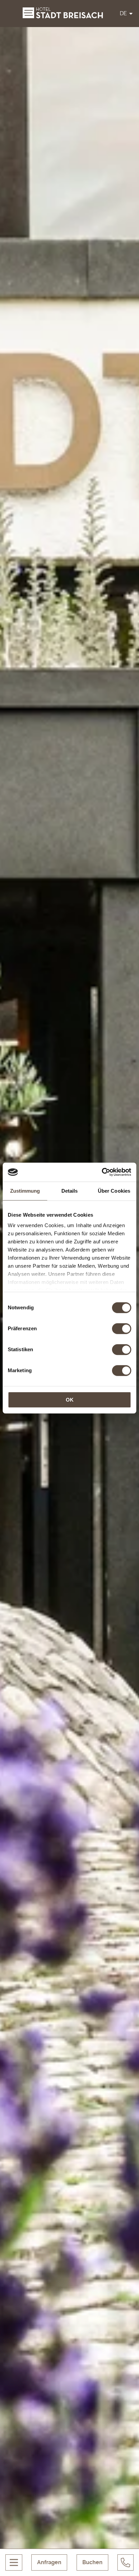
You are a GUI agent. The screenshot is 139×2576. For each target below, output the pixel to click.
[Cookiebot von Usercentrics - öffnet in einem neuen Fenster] (102, 1172)
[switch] (122, 1329)
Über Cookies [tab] (114, 1191)
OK (70, 1400)
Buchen (92, 2562)
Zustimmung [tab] (25, 1191)
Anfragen (49, 2562)
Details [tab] (70, 1191)
